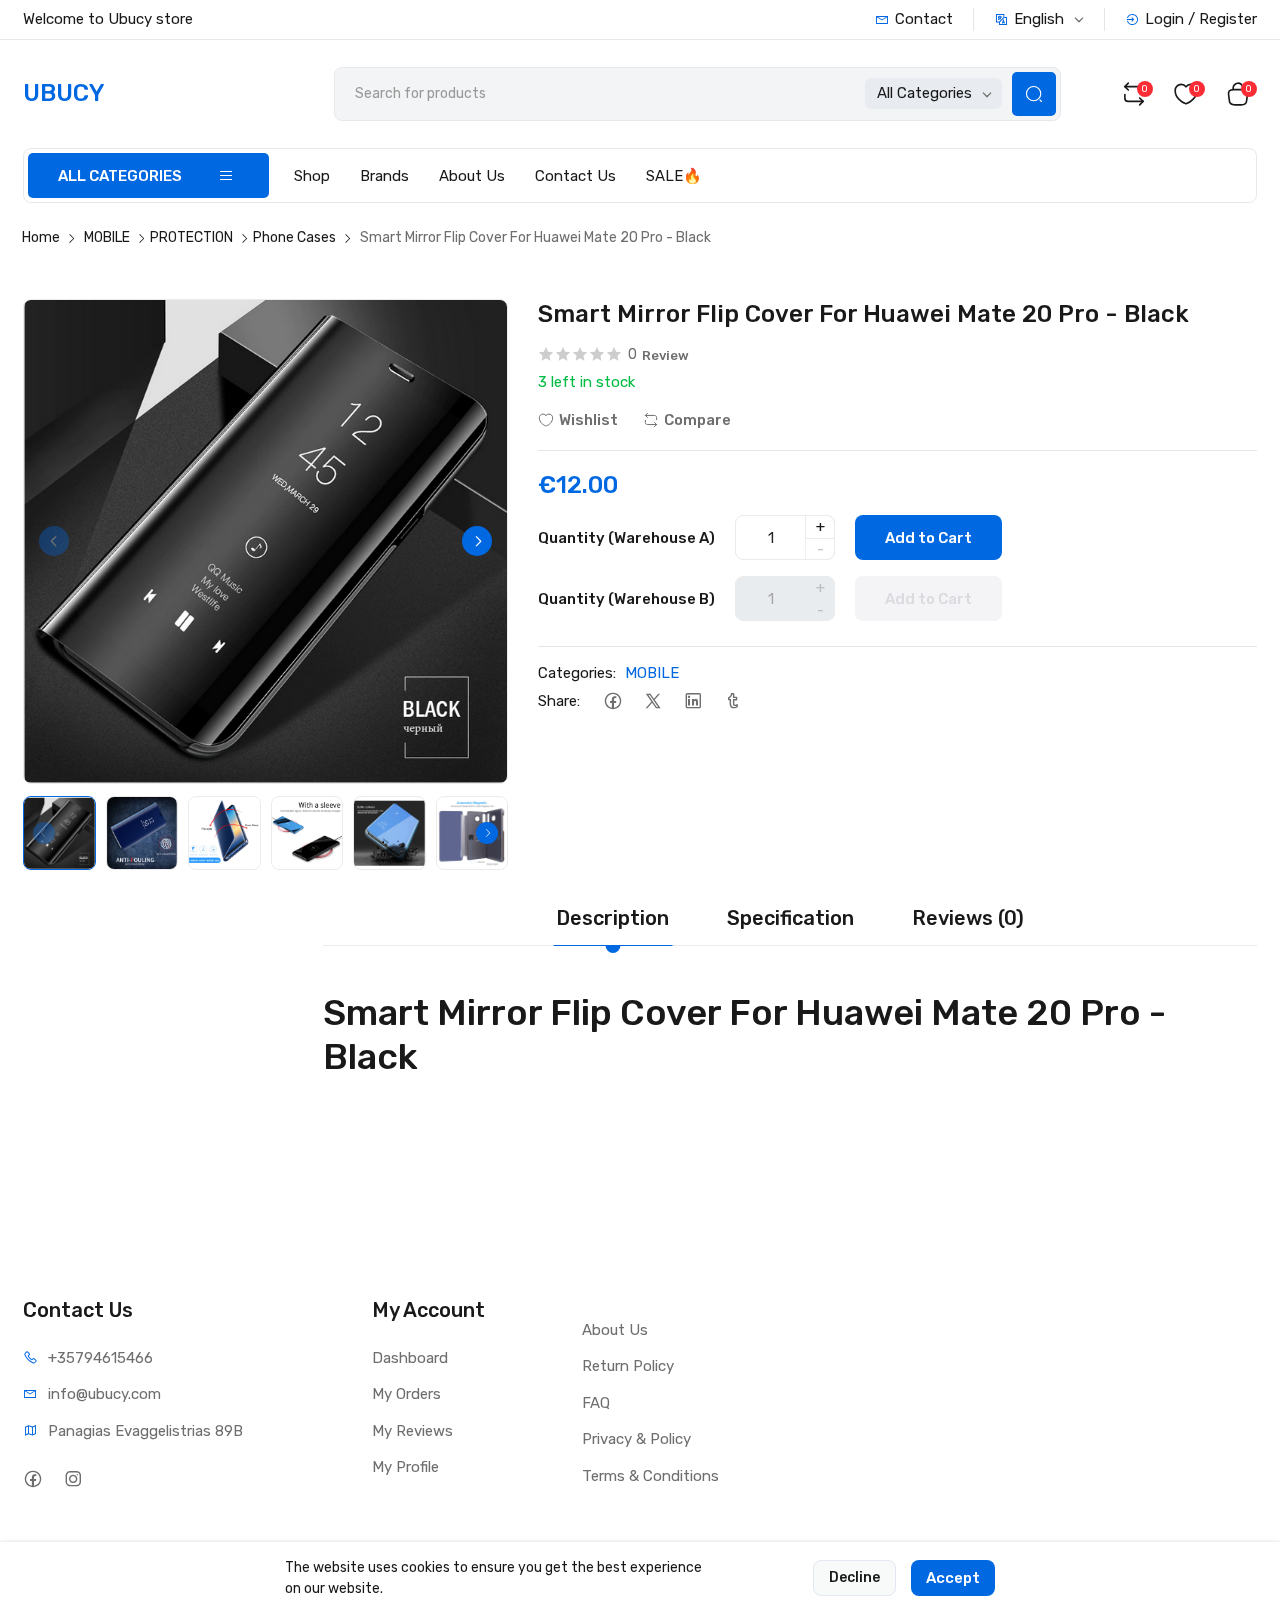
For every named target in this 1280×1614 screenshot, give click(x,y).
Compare (697, 420)
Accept (953, 1578)
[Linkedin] (692, 701)
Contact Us (575, 176)
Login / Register (1201, 19)
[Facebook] (612, 701)
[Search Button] (1034, 94)
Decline (854, 1577)
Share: (559, 701)
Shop (312, 176)
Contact (924, 19)
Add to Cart (928, 538)
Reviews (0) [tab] (968, 918)
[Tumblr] (732, 701)
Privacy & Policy (636, 1439)
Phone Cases (294, 237)
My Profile (405, 1467)
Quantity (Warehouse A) (626, 538)
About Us (472, 176)
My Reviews (412, 1431)
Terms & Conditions (650, 1476)
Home (41, 237)
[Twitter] (652, 701)
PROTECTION (191, 237)
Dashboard (410, 1358)
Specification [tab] (790, 918)
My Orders (406, 1394)
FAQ (596, 1403)
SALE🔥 (674, 176)
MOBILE (107, 237)
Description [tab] (612, 918)
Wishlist (588, 420)
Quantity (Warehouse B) (626, 599)
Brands (384, 176)
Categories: (577, 673)
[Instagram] (72, 1479)
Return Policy (628, 1366)
